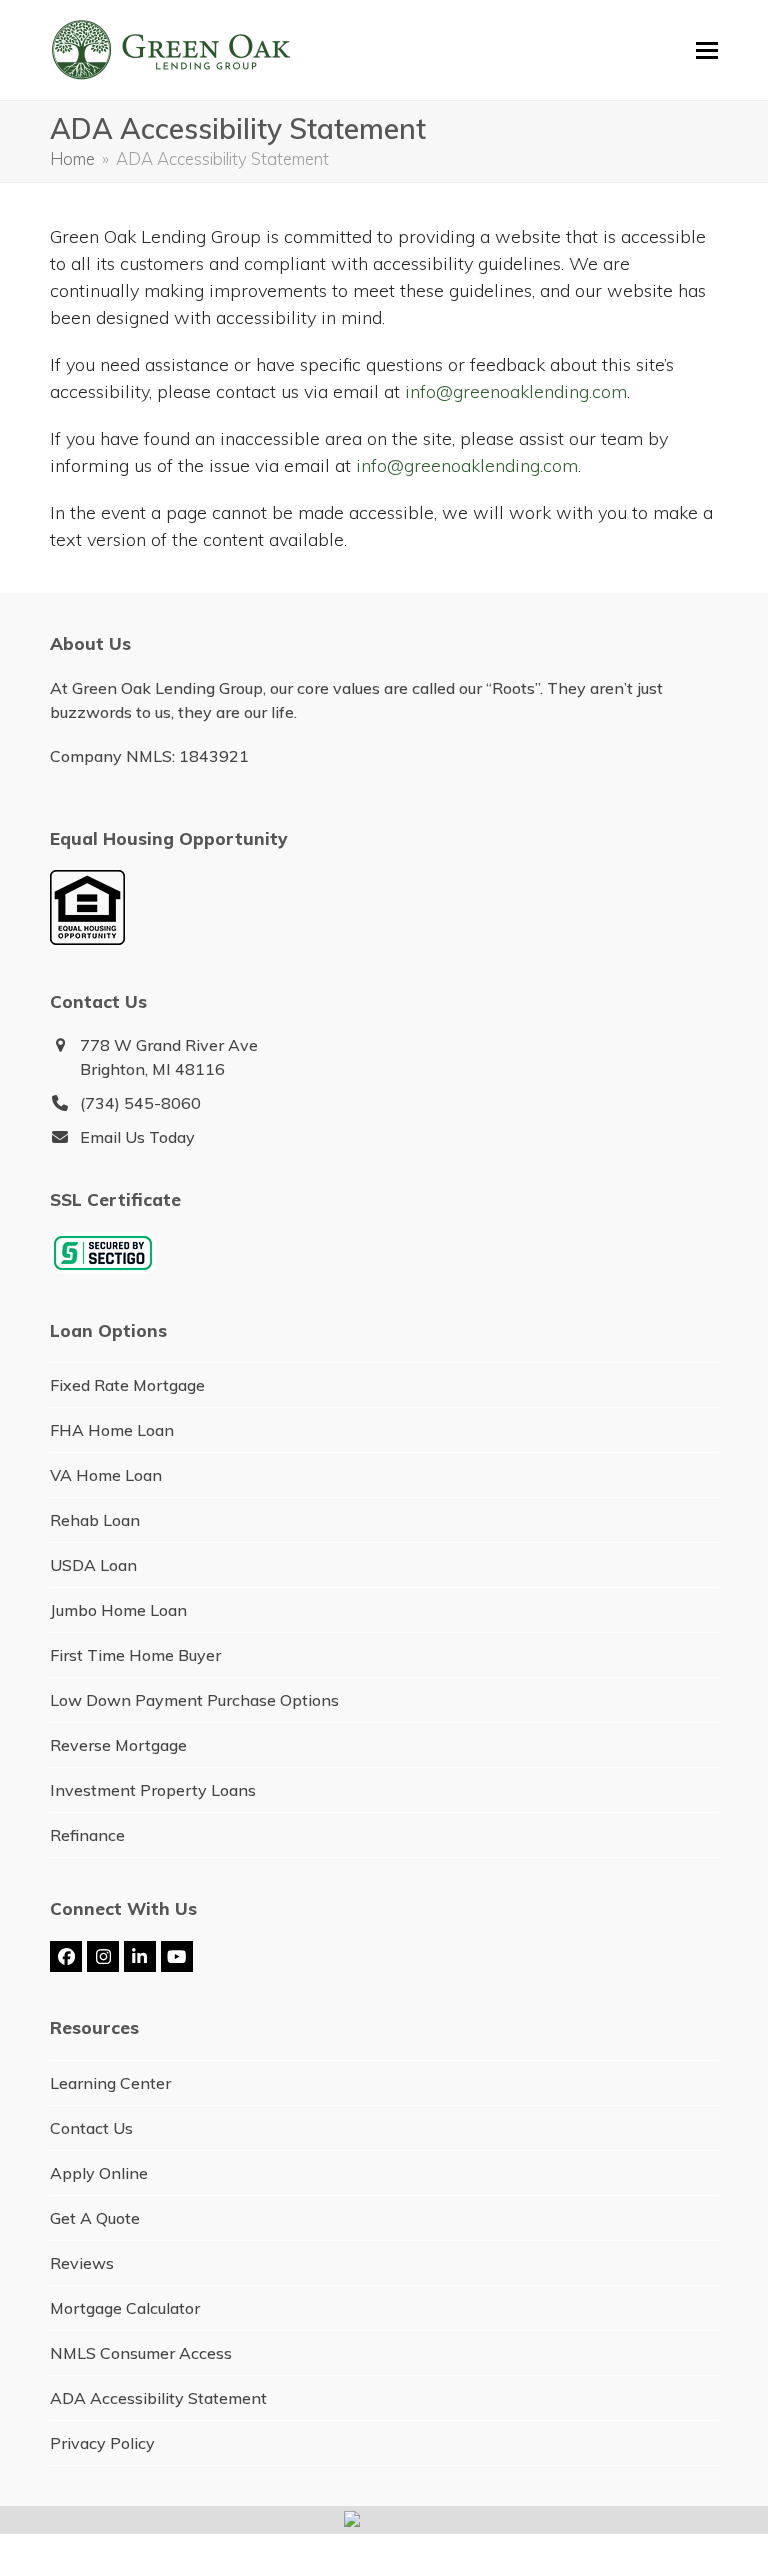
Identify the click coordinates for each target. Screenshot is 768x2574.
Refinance (87, 1835)
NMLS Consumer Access (141, 2353)
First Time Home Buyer (135, 1655)
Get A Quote (95, 2218)
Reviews (82, 2263)
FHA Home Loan (112, 1430)
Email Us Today (137, 1137)
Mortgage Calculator (125, 2308)
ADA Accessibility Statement (158, 2398)
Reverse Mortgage (118, 1745)
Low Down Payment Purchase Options (194, 1700)
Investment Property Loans (153, 1790)
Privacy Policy (102, 2443)
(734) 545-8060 (140, 1103)
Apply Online (99, 2173)
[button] (707, 50)
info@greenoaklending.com (516, 391)
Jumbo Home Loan (118, 1610)
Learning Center (110, 2083)
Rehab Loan (95, 1520)
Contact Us (91, 2128)
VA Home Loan (106, 1475)
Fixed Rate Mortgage (127, 1385)
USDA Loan (93, 1565)
